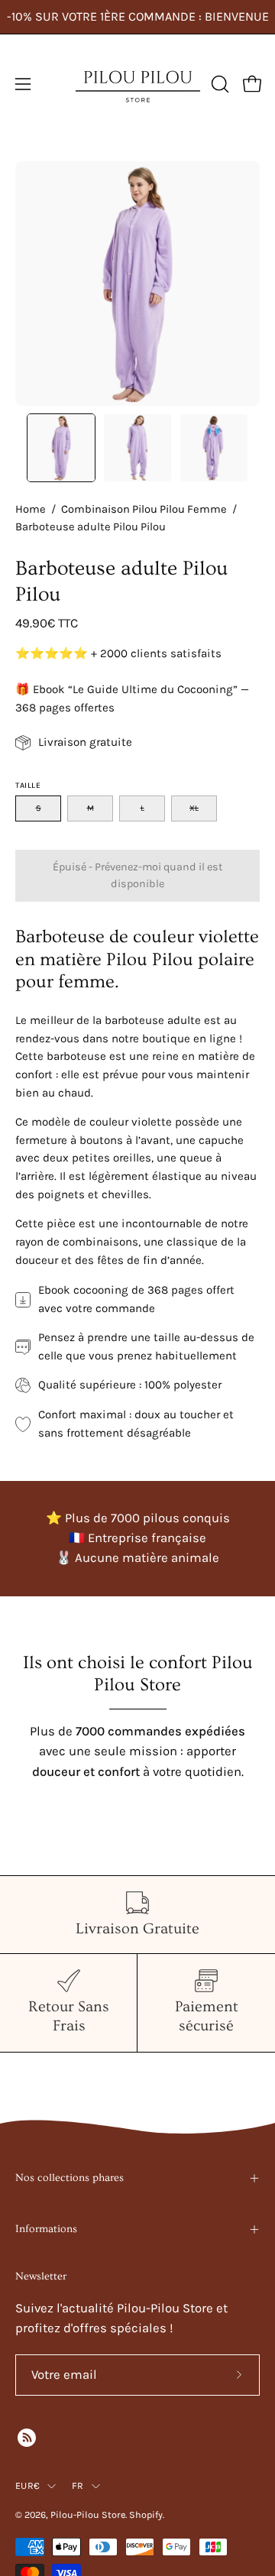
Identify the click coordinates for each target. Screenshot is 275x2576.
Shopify (146, 2514)
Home (31, 509)
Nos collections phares (70, 2178)
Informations (46, 2229)
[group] (137, 17)
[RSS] (27, 2438)
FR (78, 2485)
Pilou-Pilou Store (88, 2514)
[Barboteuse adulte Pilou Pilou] (61, 448)
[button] (218, 84)
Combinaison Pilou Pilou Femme (144, 509)
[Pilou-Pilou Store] (138, 84)
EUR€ (27, 2485)
